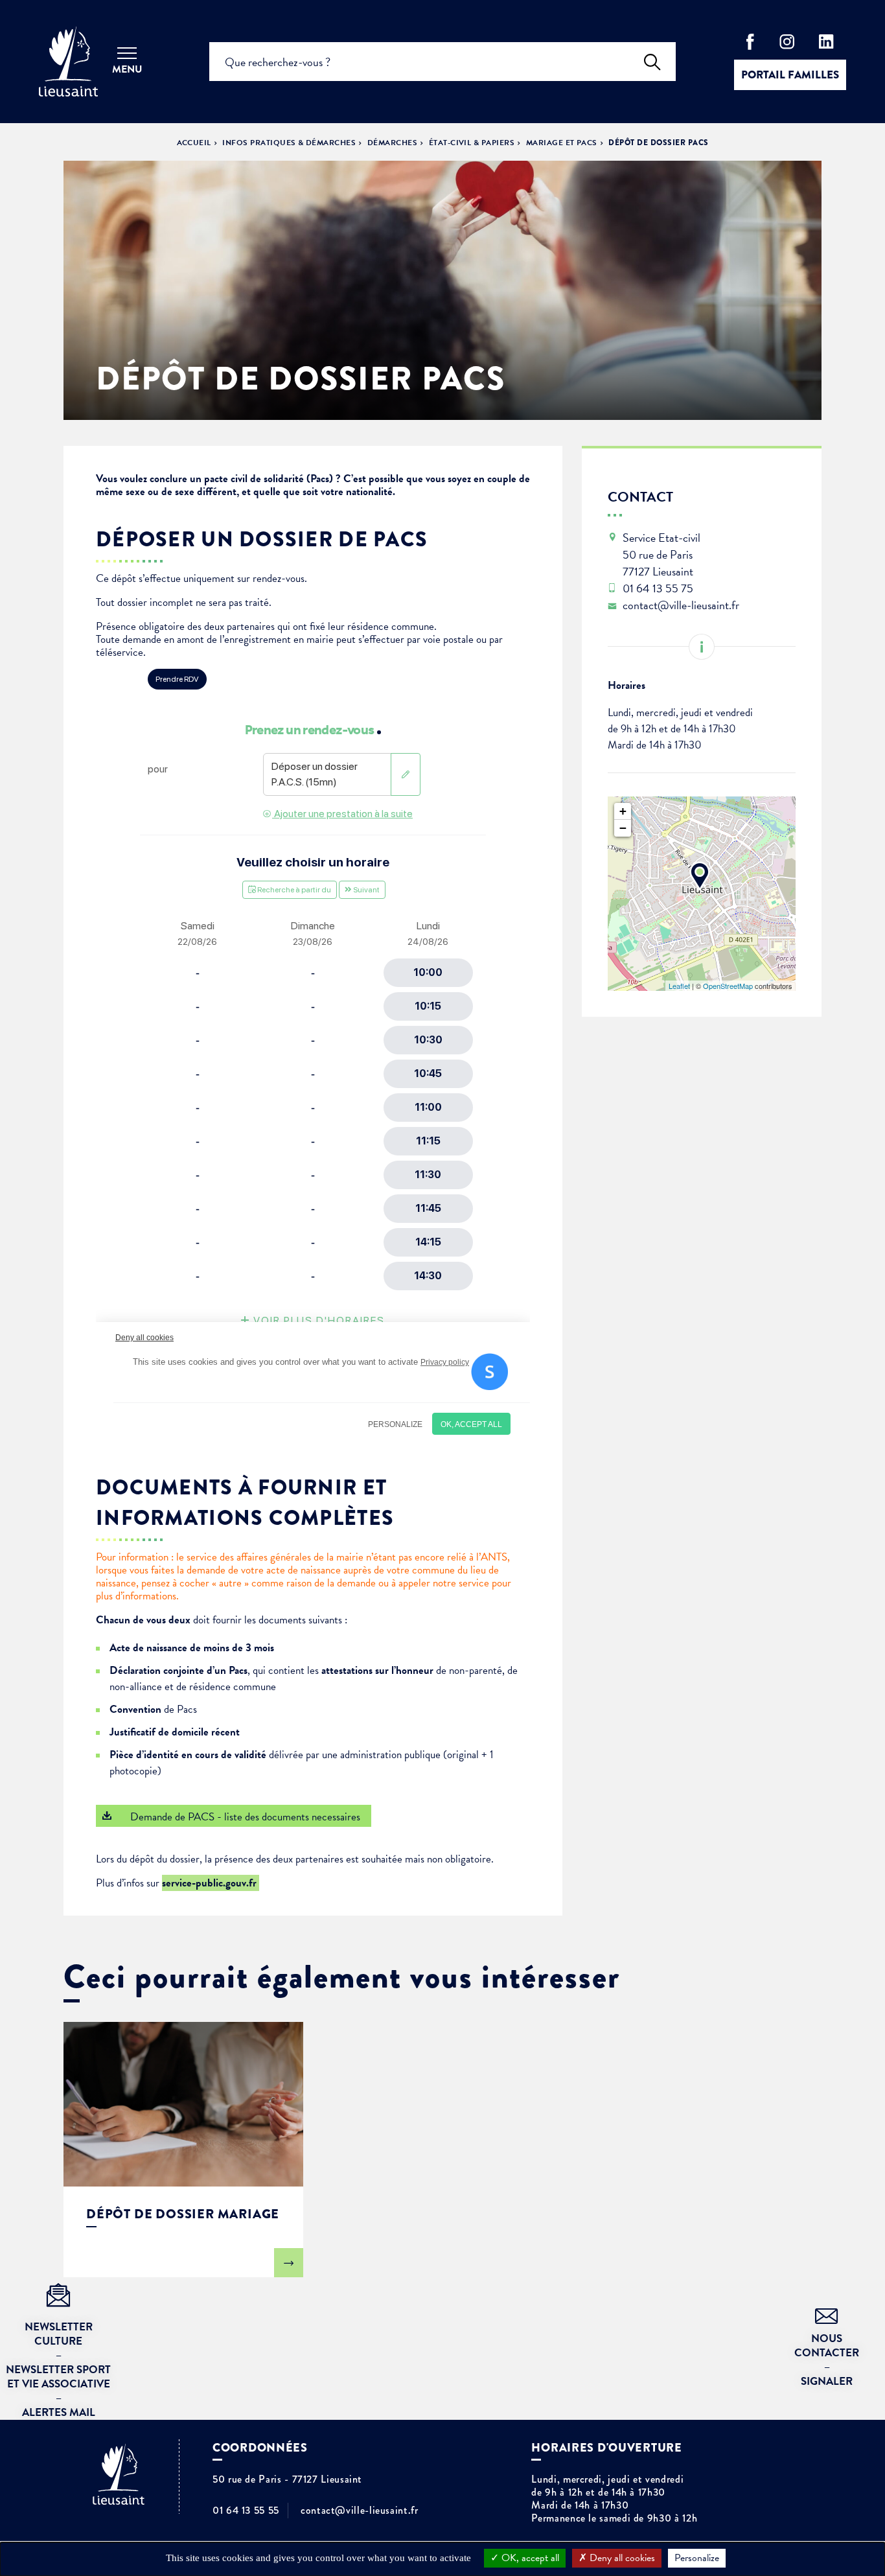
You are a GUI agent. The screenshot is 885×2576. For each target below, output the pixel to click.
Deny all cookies (621, 2558)
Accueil (194, 143)
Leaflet (679, 986)
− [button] (623, 828)
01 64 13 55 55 (246, 2511)
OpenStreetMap (728, 986)
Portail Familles (790, 75)
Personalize (697, 2558)
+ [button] (623, 811)
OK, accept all (529, 2558)
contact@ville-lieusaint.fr (360, 2511)
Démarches (392, 143)
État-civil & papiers (472, 143)
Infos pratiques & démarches (289, 143)
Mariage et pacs (562, 143)
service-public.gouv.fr (211, 1883)
